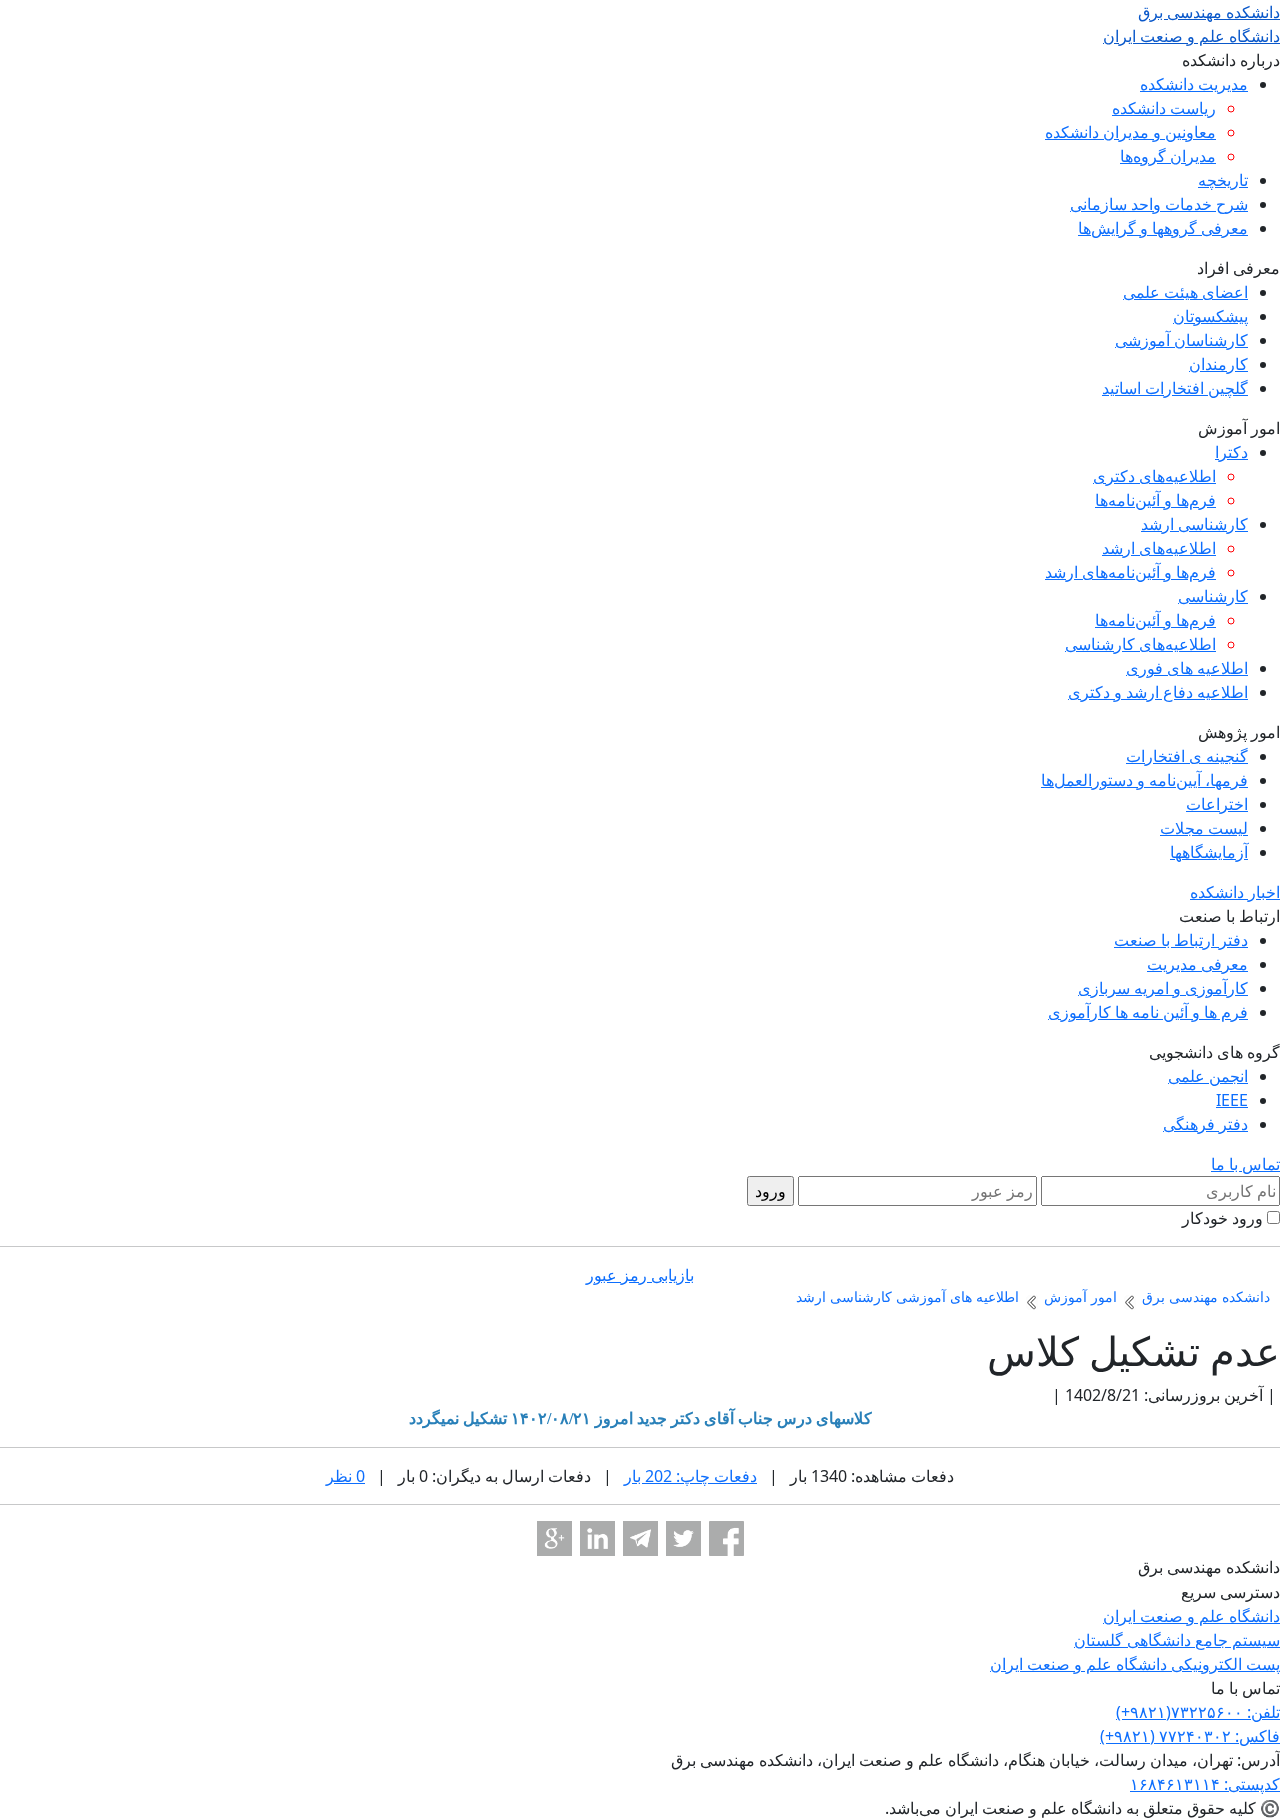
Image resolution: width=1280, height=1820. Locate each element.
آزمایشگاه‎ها (1209, 852)
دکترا (1231, 452)
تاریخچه (1223, 180)
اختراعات (1217, 804)
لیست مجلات (1204, 828)
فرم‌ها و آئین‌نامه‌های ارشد (1130, 572)
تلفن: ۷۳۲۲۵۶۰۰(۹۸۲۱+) (1198, 1712)
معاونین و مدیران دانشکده (1130, 132)
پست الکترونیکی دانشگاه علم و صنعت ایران (1135, 1664)
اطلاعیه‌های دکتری (1154, 476)
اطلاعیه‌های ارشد (1159, 548)
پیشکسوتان (1210, 316)
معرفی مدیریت (1197, 964)
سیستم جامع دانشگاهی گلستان (1177, 1640)
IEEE (1232, 1100)
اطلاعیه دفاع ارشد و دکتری (1158, 692)
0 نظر (345, 1476)
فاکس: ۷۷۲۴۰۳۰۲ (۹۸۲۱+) (1190, 1736)
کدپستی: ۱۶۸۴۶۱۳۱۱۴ (1205, 1784)
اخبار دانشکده (1235, 892)
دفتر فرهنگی (1205, 1124)
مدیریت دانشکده (1194, 84)
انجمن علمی (1208, 1076)
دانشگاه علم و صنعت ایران (1191, 1616)
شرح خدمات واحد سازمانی (1159, 204)
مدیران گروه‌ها (1168, 156)
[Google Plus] (554, 1538)
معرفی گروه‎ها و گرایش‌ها (1163, 228)
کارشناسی (1213, 596)
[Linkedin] (597, 1538)
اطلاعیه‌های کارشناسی (1140, 644)
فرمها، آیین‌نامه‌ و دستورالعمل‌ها (1144, 780)
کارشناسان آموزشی (1181, 340)
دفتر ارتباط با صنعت (1181, 940)
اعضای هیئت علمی (1185, 292)
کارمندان (1218, 364)
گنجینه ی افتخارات (1187, 756)
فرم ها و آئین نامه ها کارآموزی (1148, 1012)
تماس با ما (1245, 1164)
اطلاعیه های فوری (1187, 668)
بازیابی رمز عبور (640, 1275)
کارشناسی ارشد (1194, 524)
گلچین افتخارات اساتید (1175, 388)
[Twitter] (683, 1538)
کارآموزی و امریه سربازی (1163, 988)
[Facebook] (726, 1538)
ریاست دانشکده (1164, 108)
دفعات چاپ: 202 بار (690, 1476)
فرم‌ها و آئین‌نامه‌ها (1155, 500)
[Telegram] (640, 1538)
